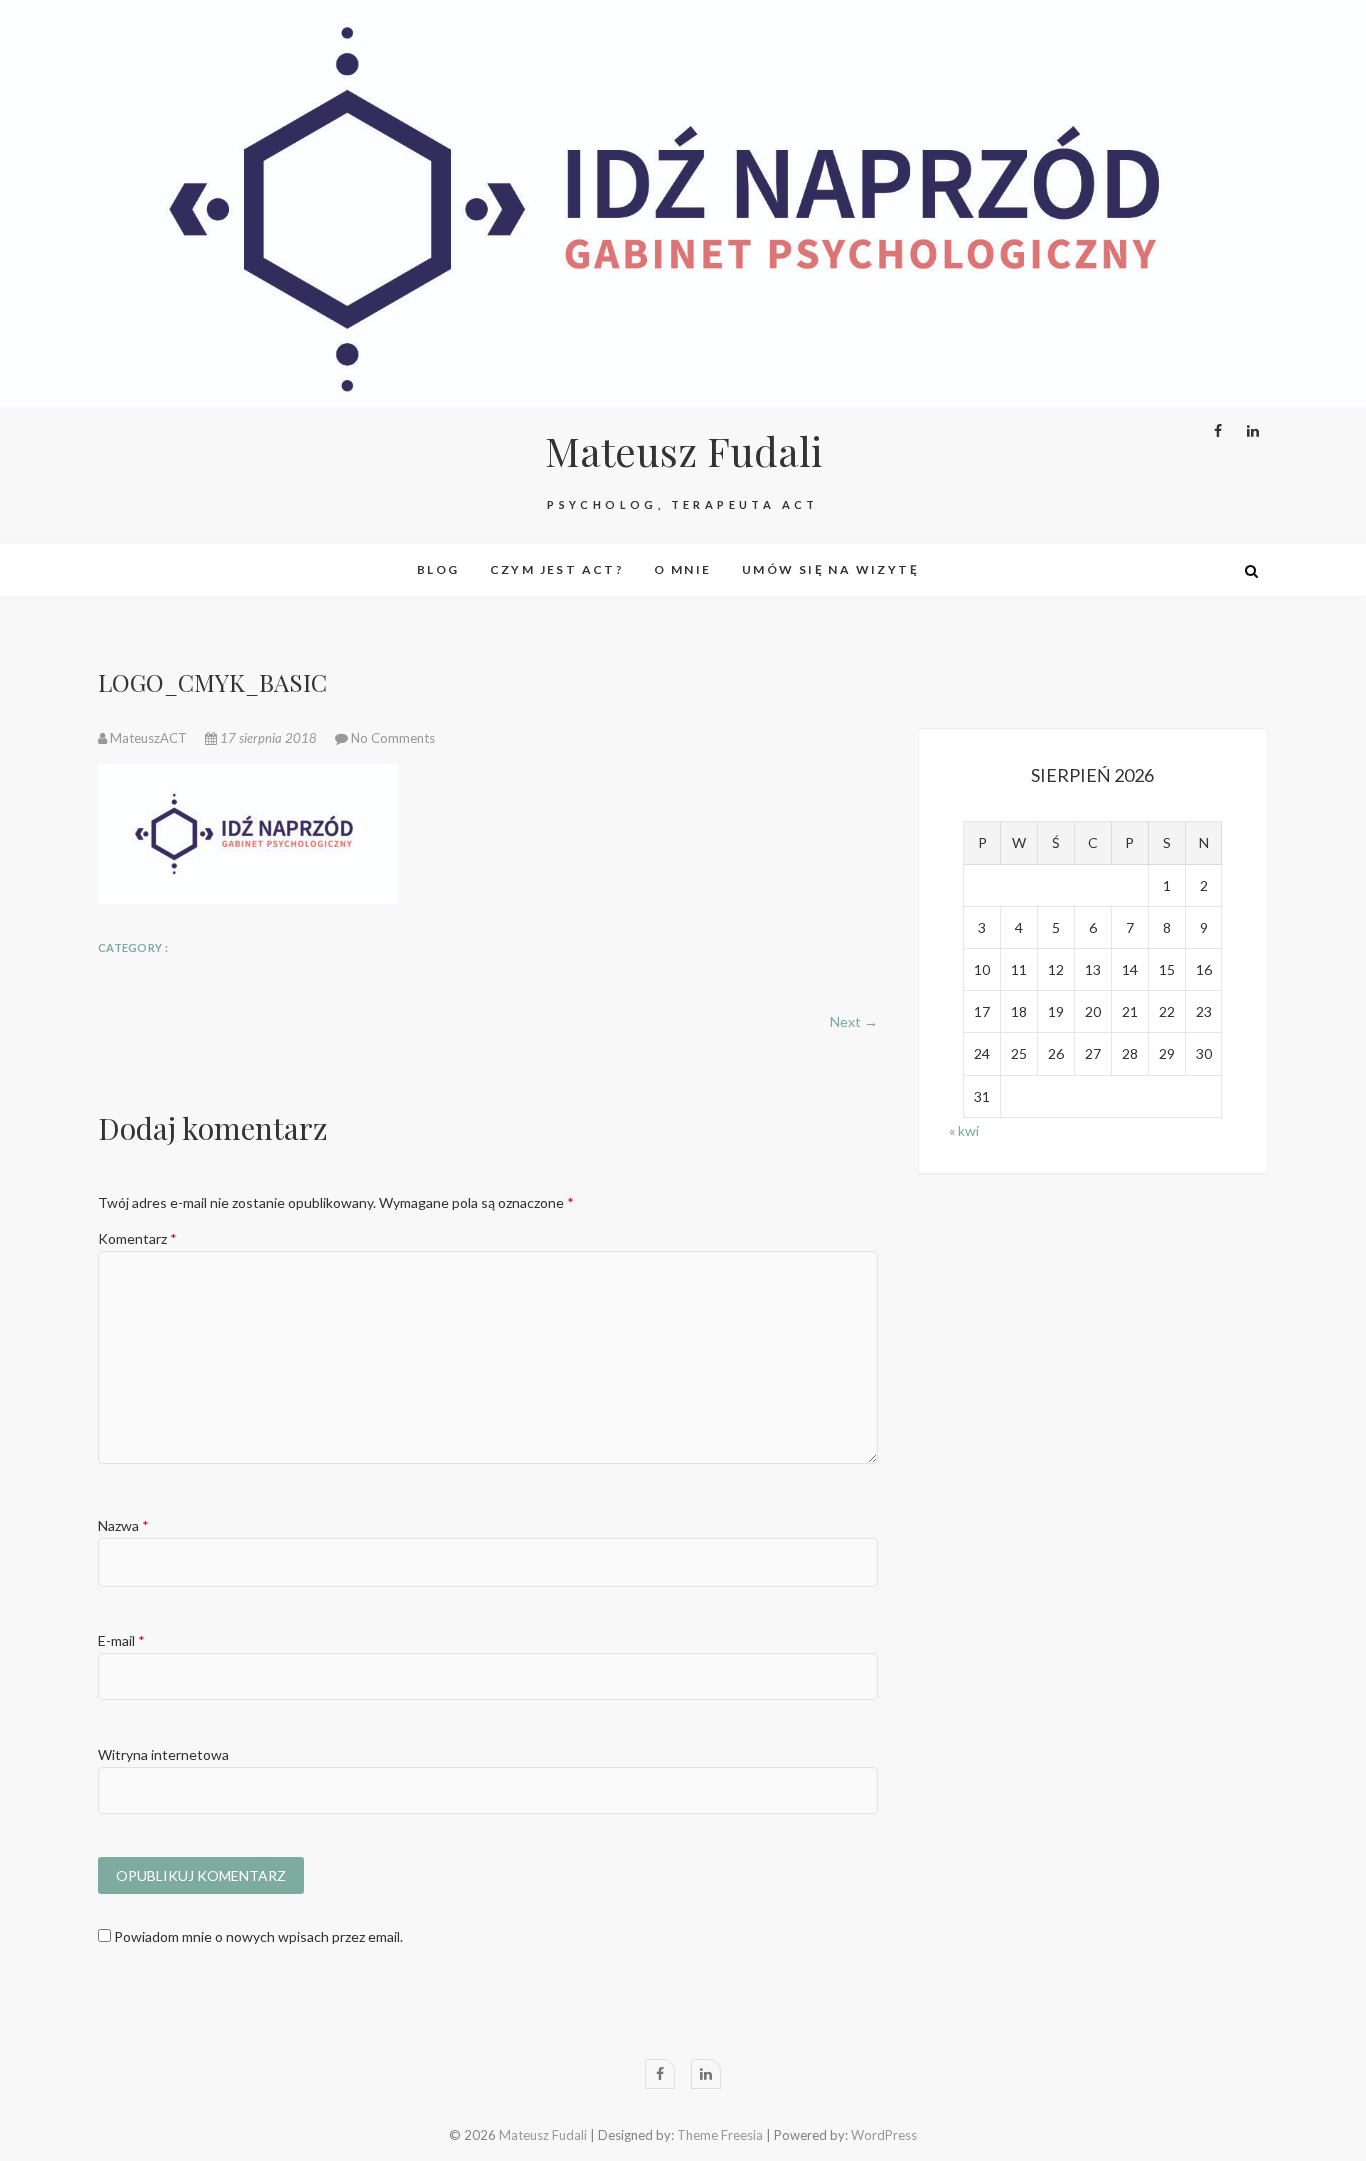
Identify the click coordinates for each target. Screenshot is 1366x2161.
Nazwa (123, 1525)
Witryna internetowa (163, 1754)
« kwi (964, 1130)
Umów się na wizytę (830, 569)
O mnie (682, 569)
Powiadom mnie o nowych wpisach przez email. (258, 1936)
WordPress (884, 2135)
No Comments (393, 738)
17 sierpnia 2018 (268, 738)
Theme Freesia (720, 2135)
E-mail (121, 1640)
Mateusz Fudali (683, 451)
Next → (854, 1021)
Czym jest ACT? (557, 569)
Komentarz (137, 1238)
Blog (438, 569)
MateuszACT (148, 738)
